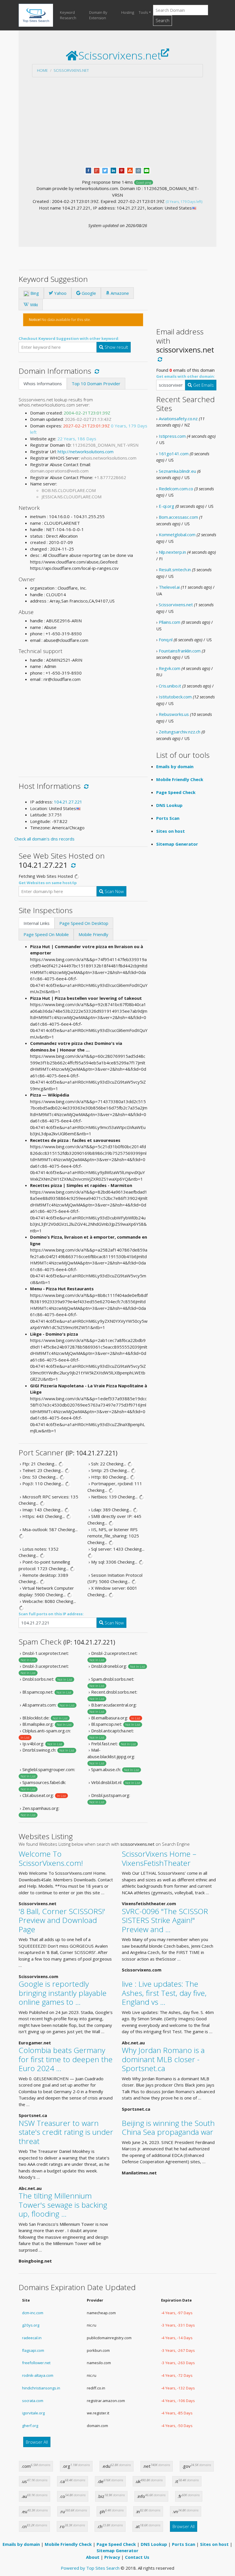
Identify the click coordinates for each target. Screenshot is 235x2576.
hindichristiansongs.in (41, 2388)
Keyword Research (68, 15)
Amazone (119, 293)
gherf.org (30, 2426)
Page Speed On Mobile (46, 934)
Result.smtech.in (175, 570)
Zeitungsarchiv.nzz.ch (180, 732)
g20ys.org (31, 2325)
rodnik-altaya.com (38, 2375)
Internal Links (37, 923)
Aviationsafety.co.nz (178, 419)
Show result (116, 347)
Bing (34, 293)
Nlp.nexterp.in (172, 552)
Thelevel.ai (169, 587)
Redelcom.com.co (176, 489)
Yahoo (60, 293)
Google (88, 293)
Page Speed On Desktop (84, 923)
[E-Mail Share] (147, 170)
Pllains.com (170, 622)
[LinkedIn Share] (113, 170)
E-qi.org (167, 506)
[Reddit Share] (138, 170)
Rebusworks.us (174, 714)
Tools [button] (143, 12)
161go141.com (174, 454)
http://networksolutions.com (86, 452)
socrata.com (33, 2401)
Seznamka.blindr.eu (177, 471)
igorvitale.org (33, 2413)
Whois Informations (43, 384)
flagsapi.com (33, 2350)
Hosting (128, 12)
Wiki (33, 305)
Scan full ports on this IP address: (51, 1614)
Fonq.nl (166, 640)
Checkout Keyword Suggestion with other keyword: (69, 338)
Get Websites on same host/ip (48, 883)
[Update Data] (96, 371)
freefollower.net (36, 2363)
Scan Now (114, 891)
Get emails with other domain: (186, 376)
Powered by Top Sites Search (90, 2568)
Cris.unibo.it (170, 686)
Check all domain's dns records (44, 839)
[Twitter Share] (105, 170)
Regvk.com (170, 668)
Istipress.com (172, 436)
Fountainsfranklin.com (180, 651)
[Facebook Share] (88, 170)
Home (42, 70)
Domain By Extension (98, 15)
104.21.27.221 (68, 802)
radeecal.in (32, 2338)
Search (162, 20)
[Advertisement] (117, 122)
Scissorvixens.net (71, 70)
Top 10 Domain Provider (96, 384)
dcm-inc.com (33, 2313)
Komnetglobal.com (177, 534)
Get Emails (203, 385)
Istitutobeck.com (175, 697)
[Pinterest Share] (122, 170)
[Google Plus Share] (97, 170)
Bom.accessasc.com (178, 517)
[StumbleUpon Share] (130, 170)
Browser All (37, 2442)
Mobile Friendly (93, 934)
